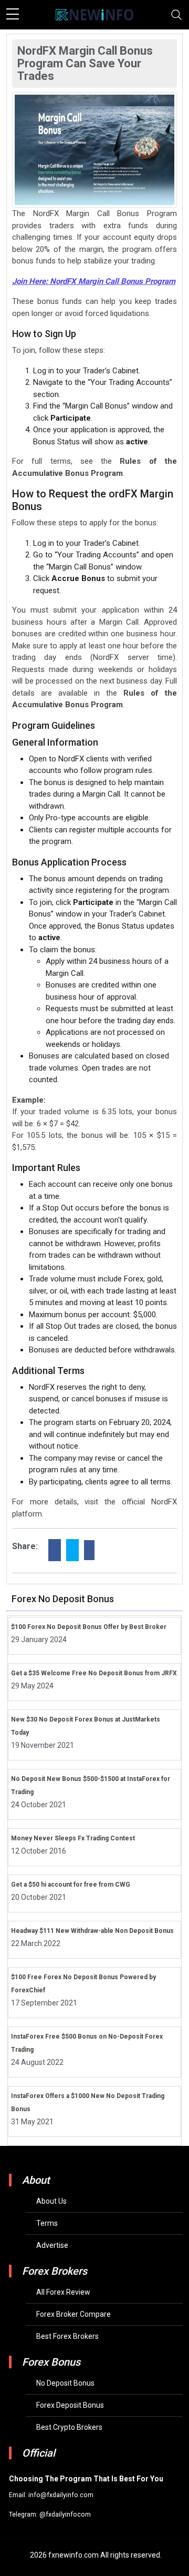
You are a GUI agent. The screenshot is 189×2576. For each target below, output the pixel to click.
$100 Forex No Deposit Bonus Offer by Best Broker (89, 1627)
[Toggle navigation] (176, 15)
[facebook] (55, 1550)
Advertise (52, 2245)
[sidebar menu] (13, 15)
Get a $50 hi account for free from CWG (71, 1885)
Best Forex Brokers (67, 2336)
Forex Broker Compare (73, 2314)
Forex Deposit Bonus (70, 2405)
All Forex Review (63, 2292)
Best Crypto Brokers (69, 2427)
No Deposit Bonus (65, 2383)
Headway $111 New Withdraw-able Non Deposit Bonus (92, 1931)
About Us (51, 2201)
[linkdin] (89, 1550)
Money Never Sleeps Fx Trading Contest (73, 1838)
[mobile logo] (94, 15)
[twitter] (72, 1550)
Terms (47, 2223)
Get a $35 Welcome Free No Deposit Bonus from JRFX (94, 1673)
